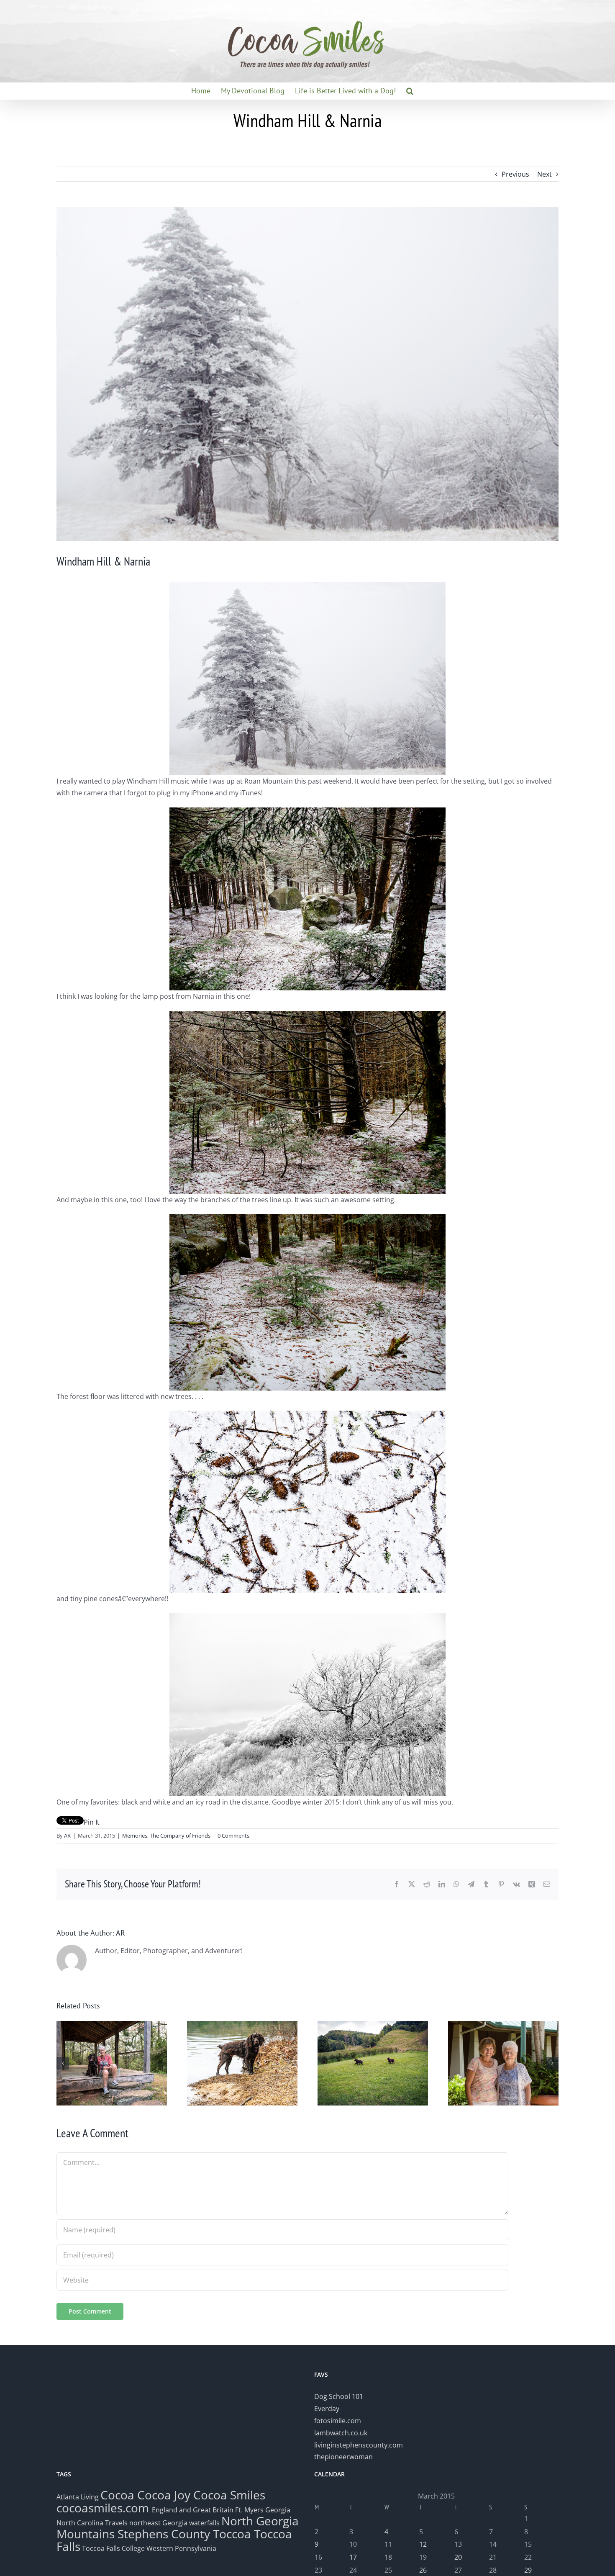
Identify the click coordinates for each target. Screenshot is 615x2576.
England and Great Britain (193, 2510)
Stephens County (164, 2534)
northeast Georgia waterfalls (174, 2523)
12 (423, 2544)
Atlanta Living (78, 2497)
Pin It (92, 1822)
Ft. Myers (249, 2510)
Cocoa (117, 2495)
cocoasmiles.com (104, 2508)
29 (528, 2570)
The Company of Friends (180, 1836)
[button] (410, 91)
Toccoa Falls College (113, 2548)
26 (423, 2570)
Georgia (278, 2510)
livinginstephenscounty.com (359, 2445)
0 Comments (233, 1836)
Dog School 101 (339, 2396)
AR (67, 1836)
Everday (327, 2409)
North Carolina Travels (92, 2523)
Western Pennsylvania (181, 2548)
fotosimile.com (338, 2421)
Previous (515, 174)
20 (458, 2557)
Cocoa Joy (164, 2495)
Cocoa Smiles (229, 2495)
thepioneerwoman (343, 2457)
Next (545, 174)
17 (353, 2557)
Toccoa (232, 2534)
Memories (135, 1836)
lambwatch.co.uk (341, 2433)
